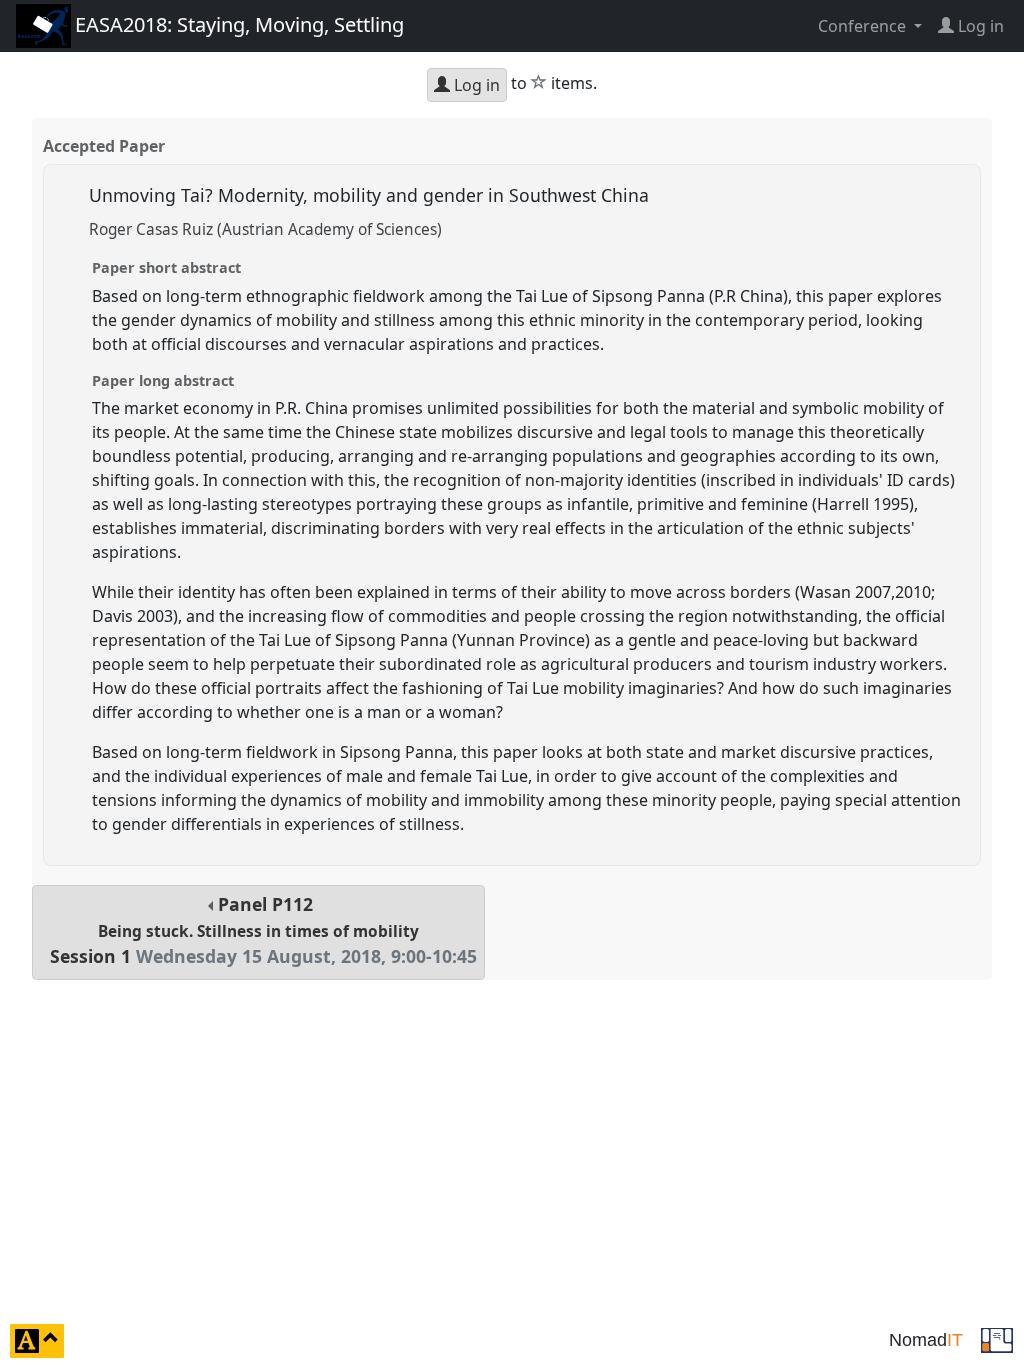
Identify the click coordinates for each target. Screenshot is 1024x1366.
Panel (263, 930)
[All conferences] (997, 1339)
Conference (864, 26)
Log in (475, 85)
